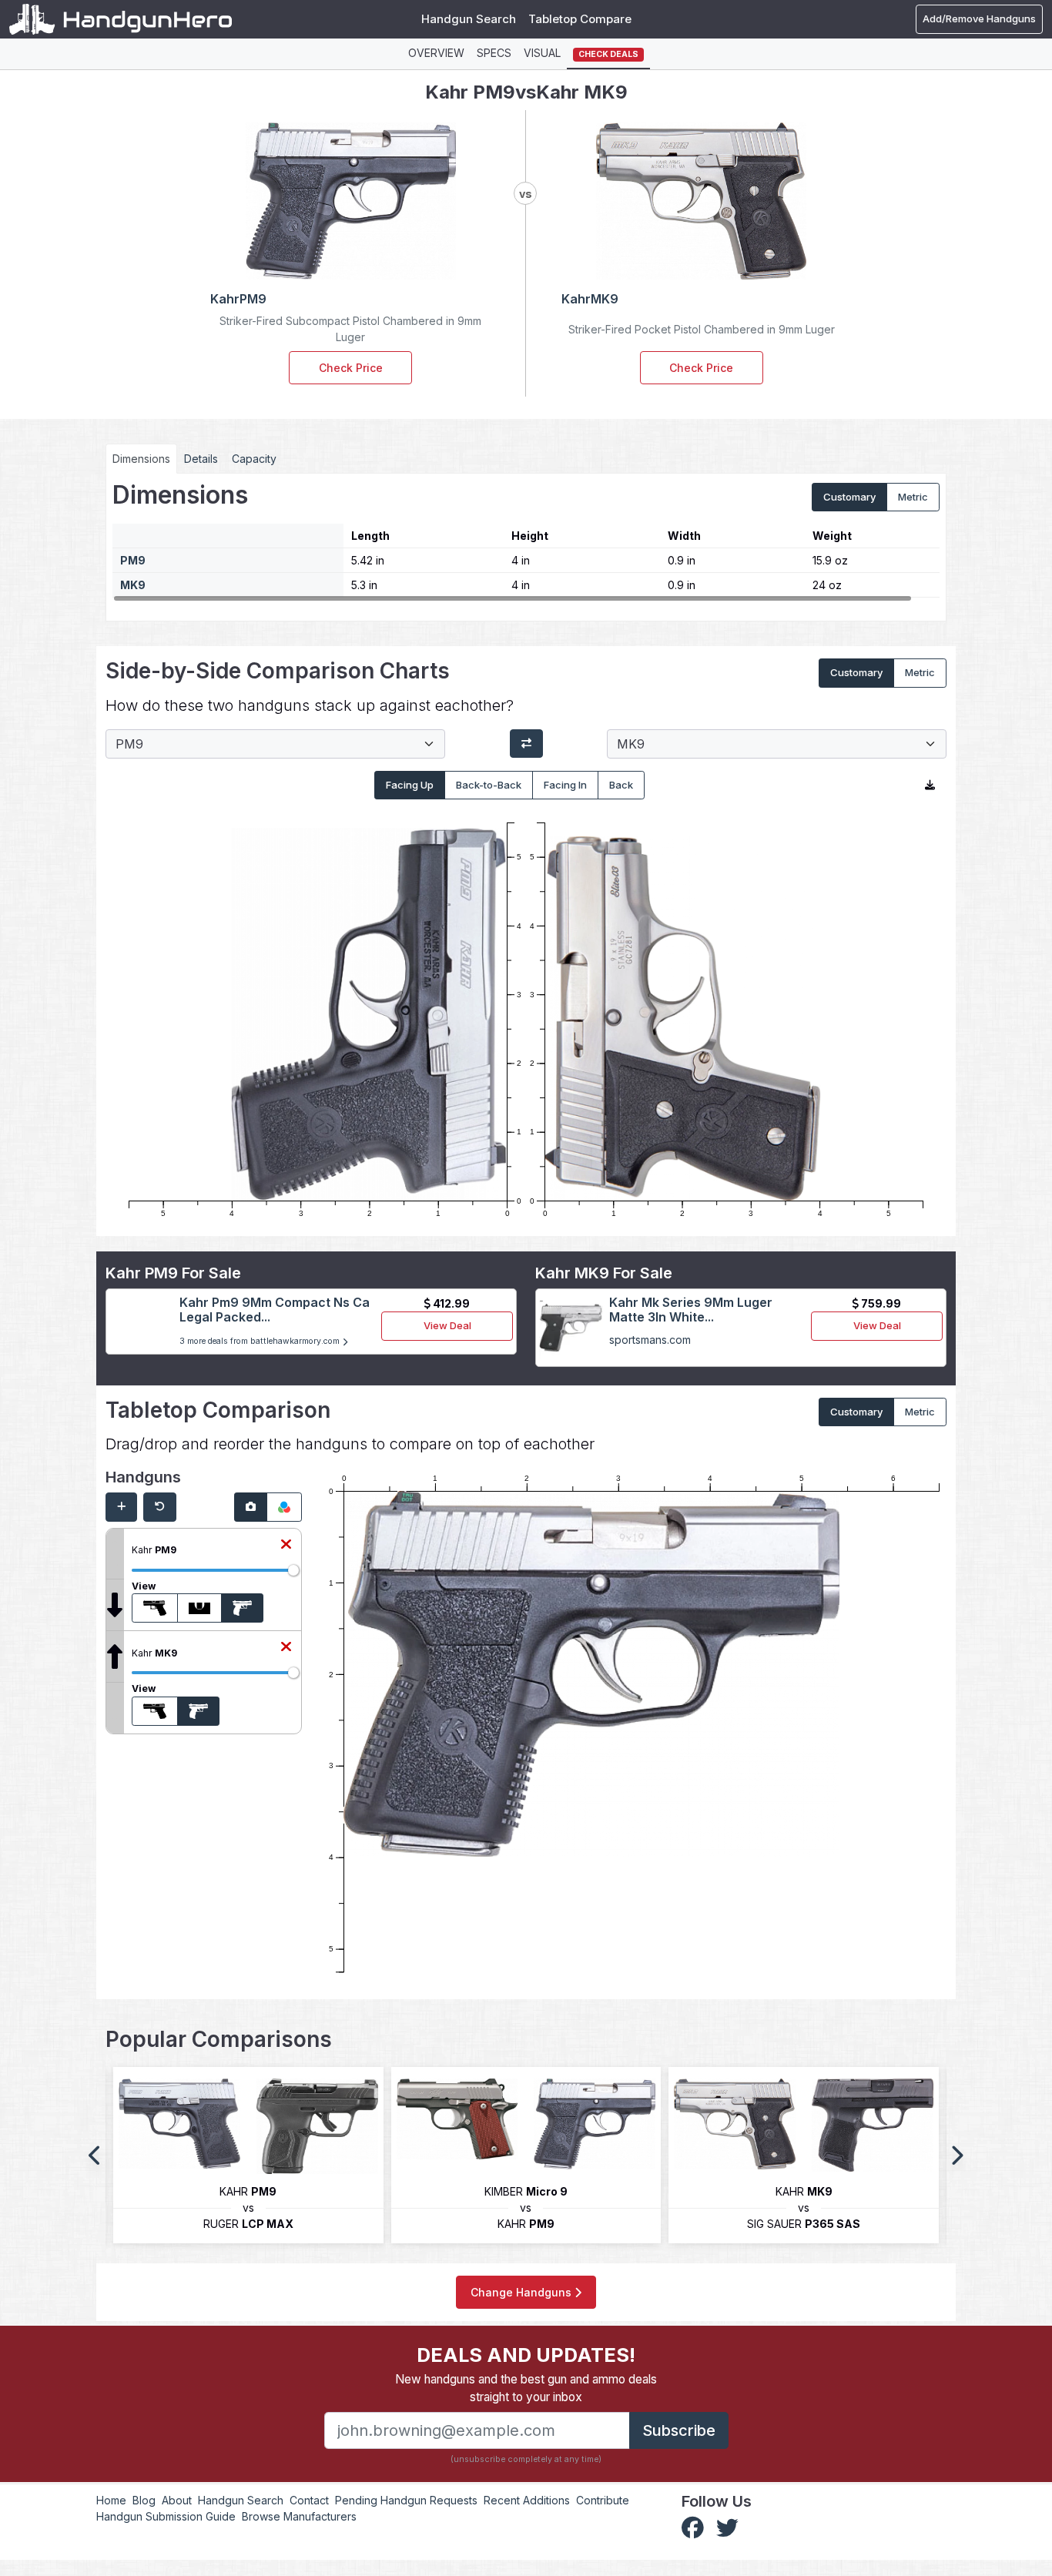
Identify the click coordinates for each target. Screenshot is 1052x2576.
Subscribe (679, 2430)
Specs (494, 53)
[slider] (293, 1570)
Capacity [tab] (254, 459)
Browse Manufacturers (299, 2516)
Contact (309, 2500)
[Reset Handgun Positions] (160, 1507)
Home (111, 2500)
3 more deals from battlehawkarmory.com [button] (261, 1341)
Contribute (603, 2500)
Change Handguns (523, 2292)
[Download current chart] (930, 786)
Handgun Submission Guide (166, 2516)
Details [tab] (201, 459)
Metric (913, 497)
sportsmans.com (650, 1340)
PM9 (133, 560)
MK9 (133, 585)
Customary (849, 497)
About (177, 2500)
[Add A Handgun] (121, 1507)
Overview (436, 53)
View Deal (447, 1325)
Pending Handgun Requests (406, 2500)
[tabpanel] (526, 541)
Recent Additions (527, 2500)
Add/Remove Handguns (979, 18)
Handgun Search (469, 19)
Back (621, 785)
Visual (542, 53)
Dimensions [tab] (141, 459)
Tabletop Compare (580, 19)
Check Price (351, 368)
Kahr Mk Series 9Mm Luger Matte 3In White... (691, 1310)
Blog (144, 2500)
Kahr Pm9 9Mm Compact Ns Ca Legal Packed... (275, 1310)
